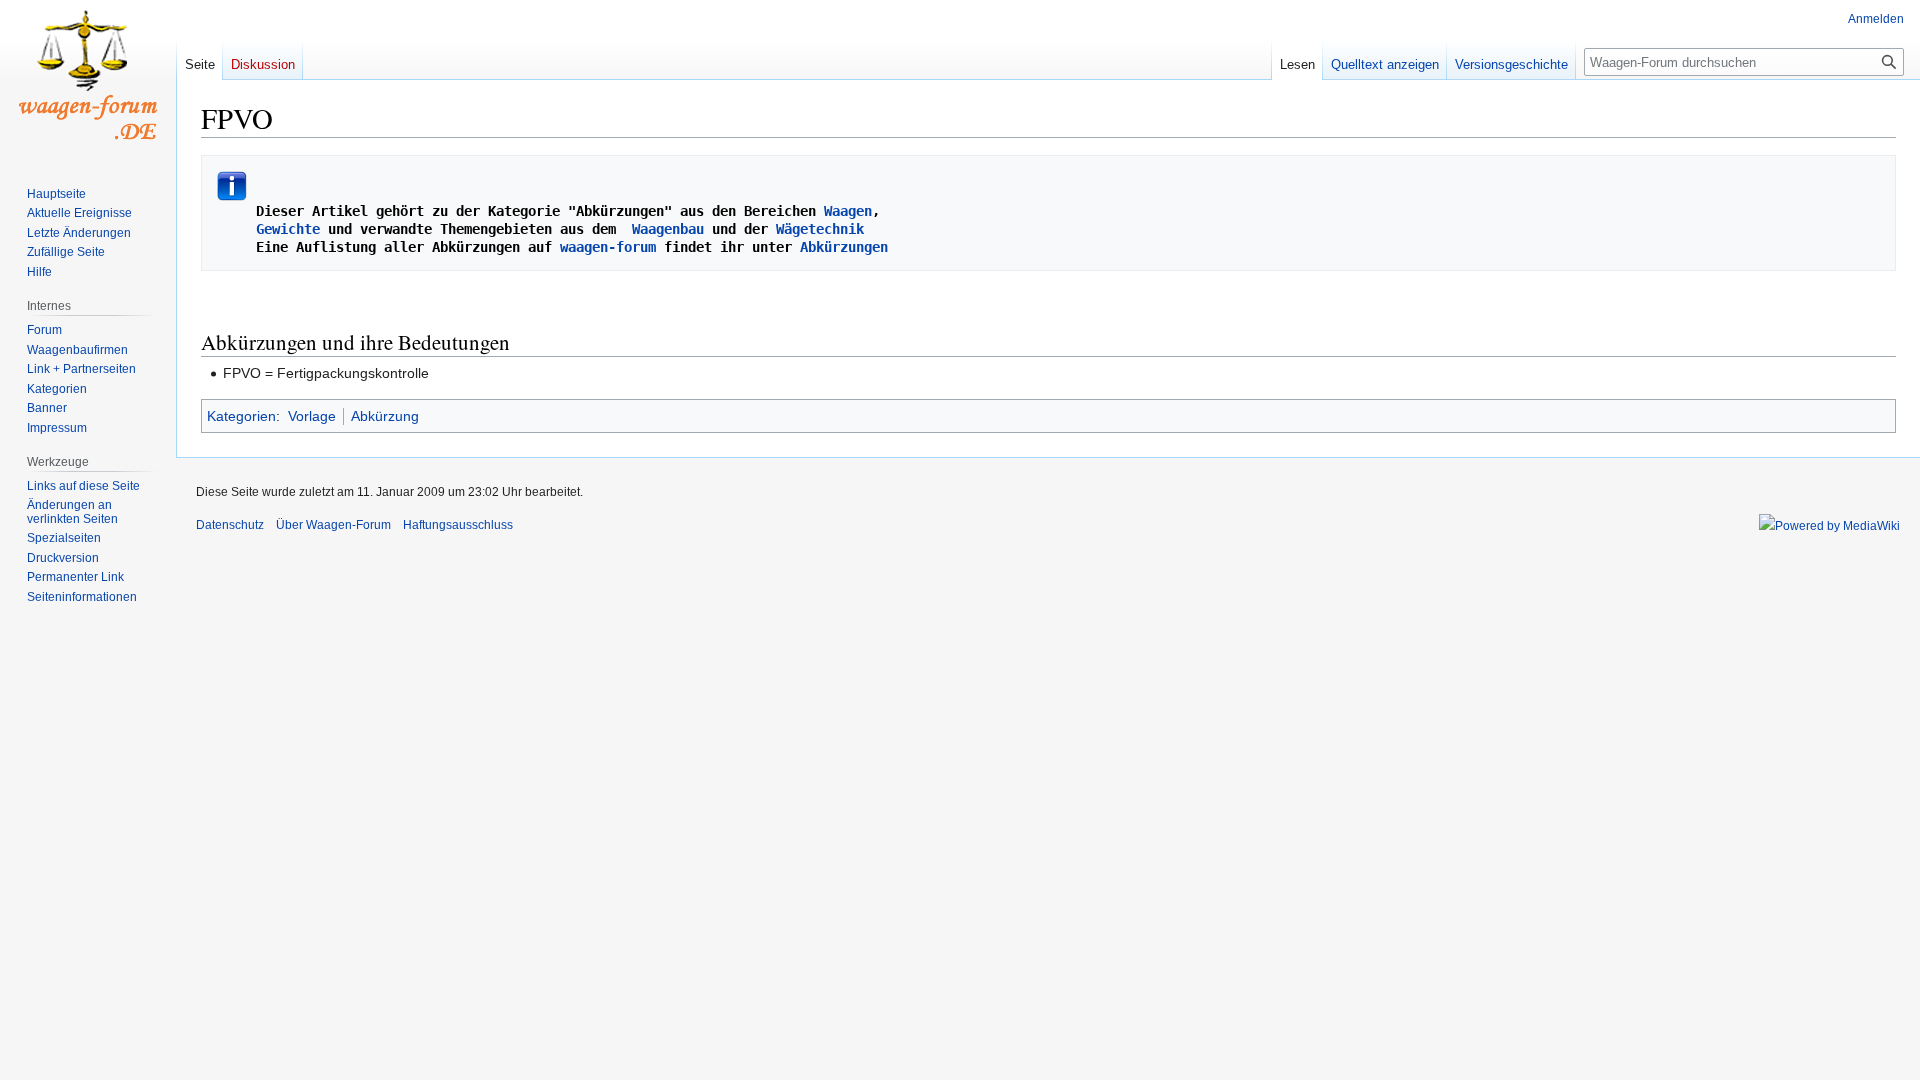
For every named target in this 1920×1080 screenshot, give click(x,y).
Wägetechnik (820, 229)
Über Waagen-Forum (333, 525)
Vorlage (312, 416)
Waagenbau (668, 229)
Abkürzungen (844, 247)
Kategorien (241, 416)
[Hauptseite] (88, 80)
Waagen (848, 211)
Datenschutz (230, 525)
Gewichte (288, 229)
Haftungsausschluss (458, 525)
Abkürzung (385, 416)
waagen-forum (608, 247)
